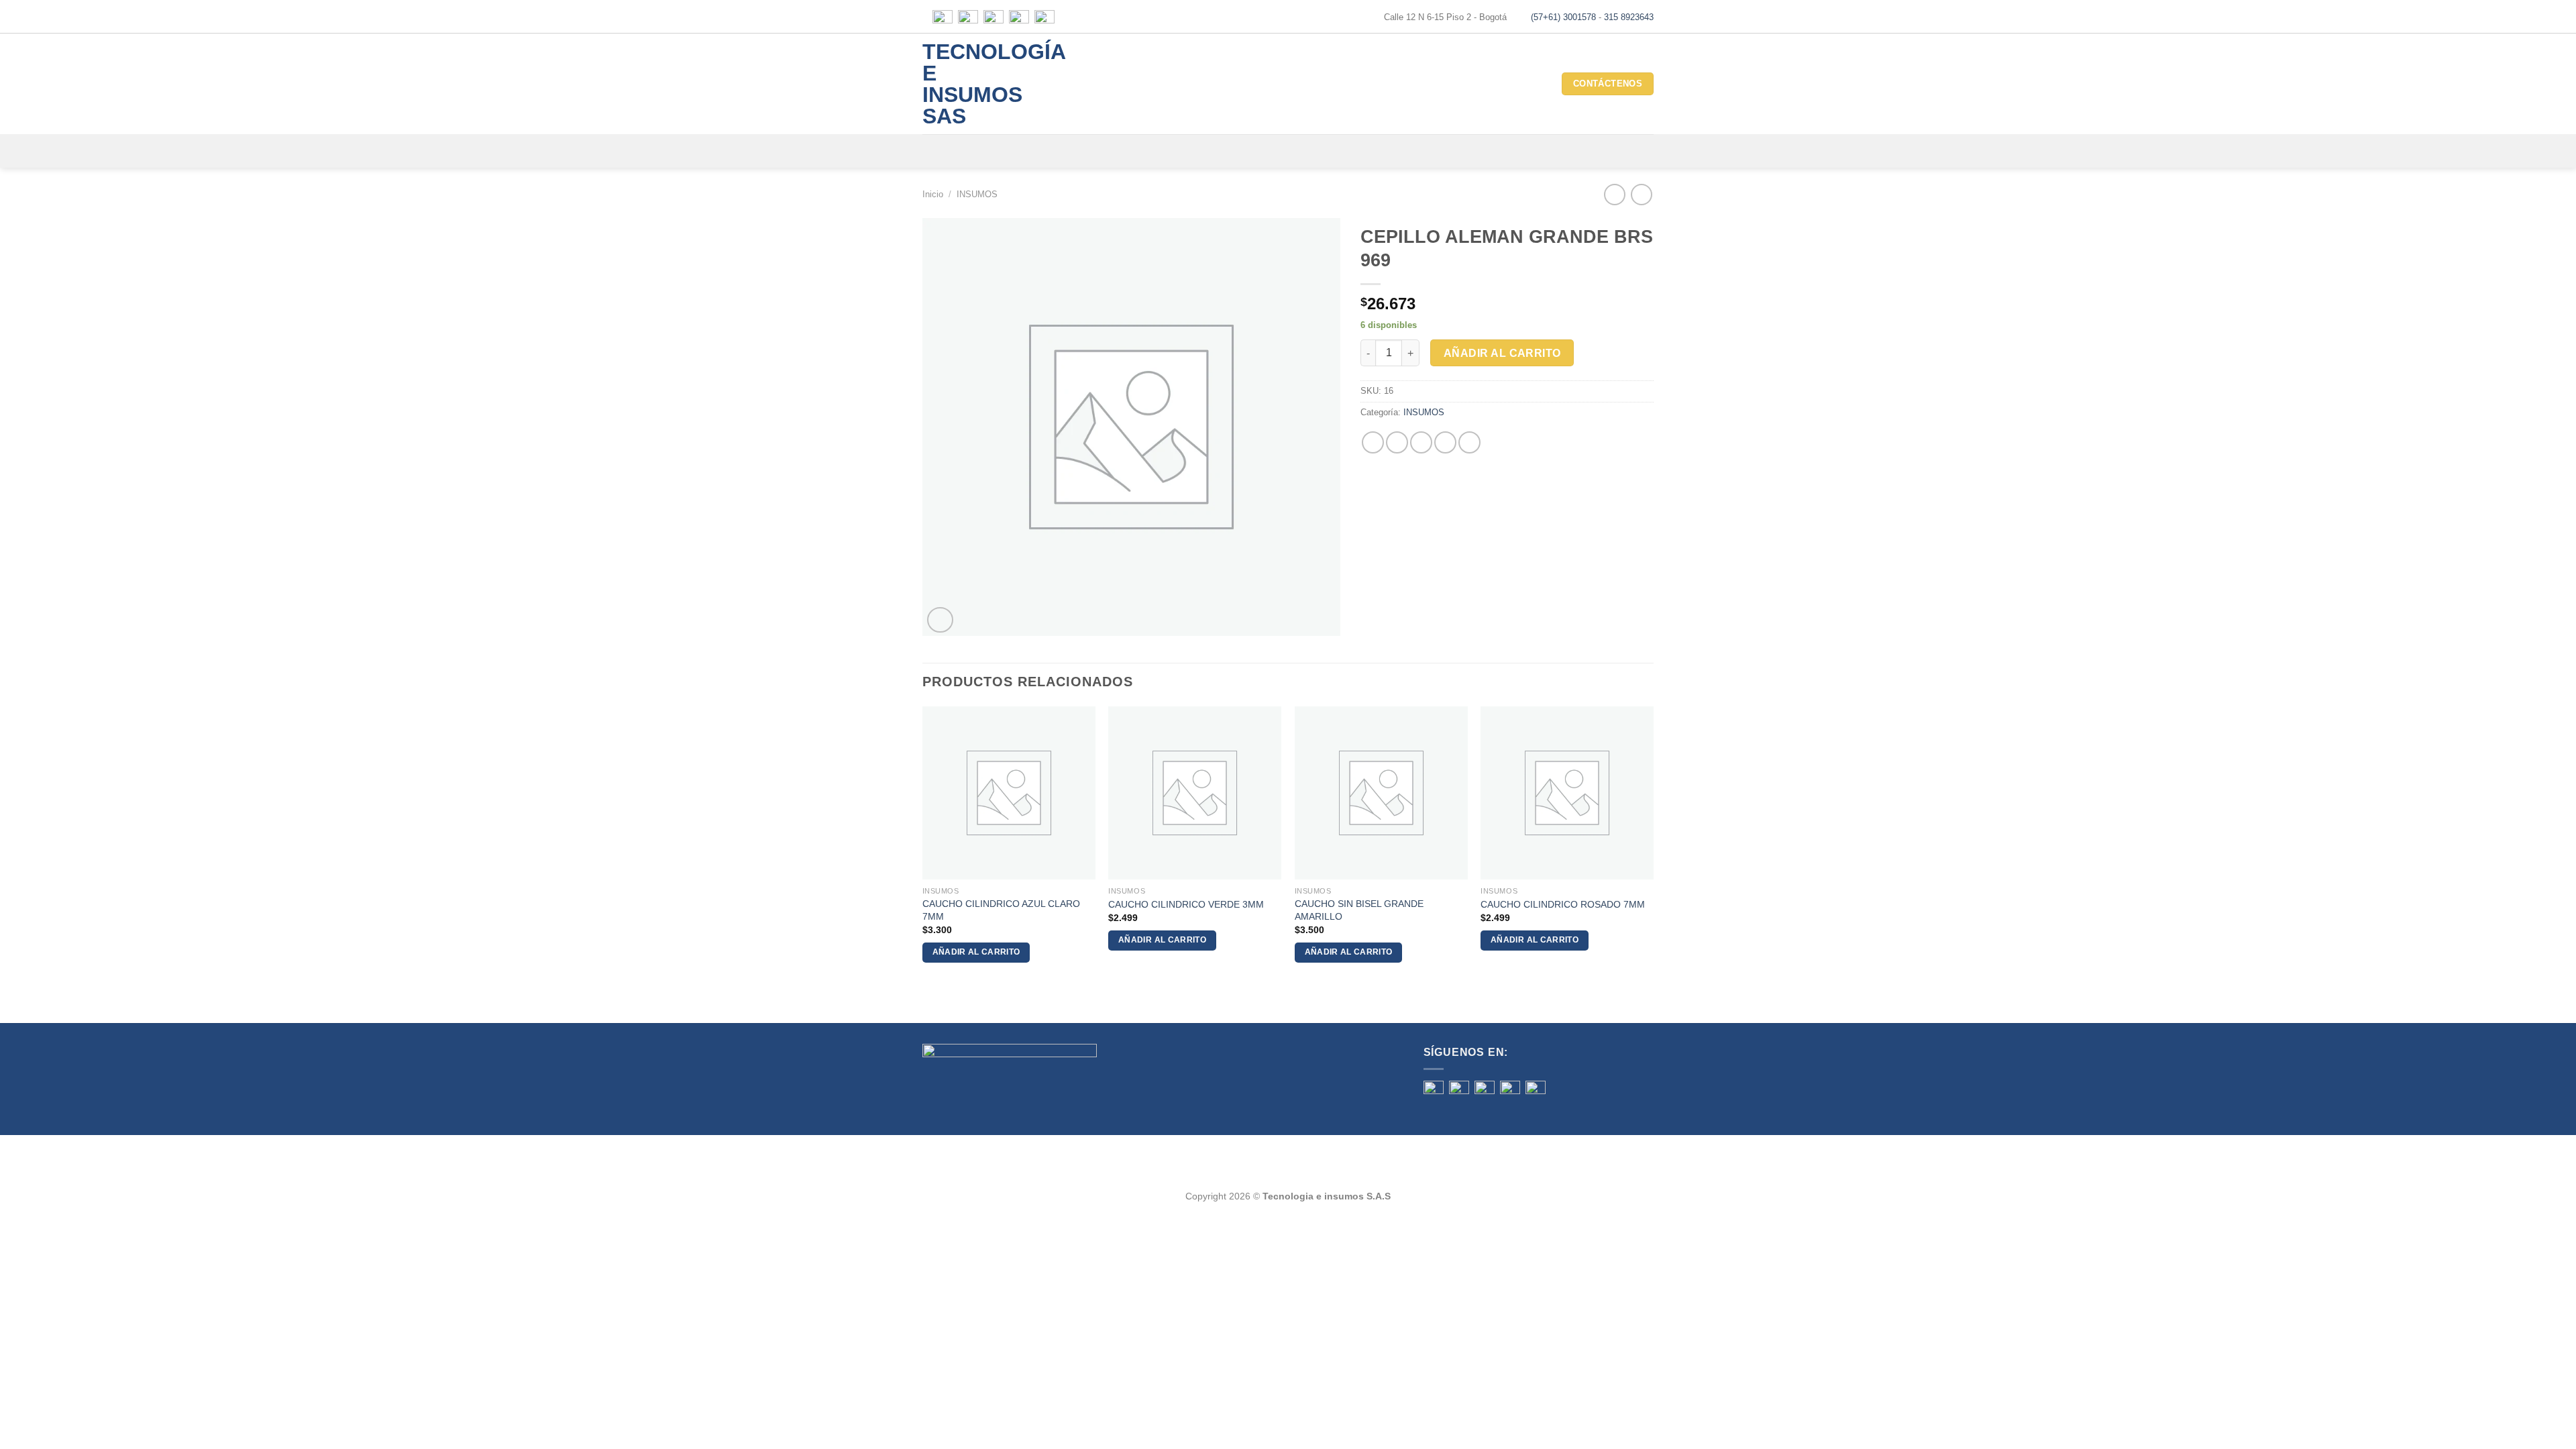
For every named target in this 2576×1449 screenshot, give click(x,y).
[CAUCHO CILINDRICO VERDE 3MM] (1195, 793)
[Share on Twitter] (1397, 442)
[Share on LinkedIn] (1469, 442)
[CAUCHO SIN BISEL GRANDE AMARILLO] (1381, 793)
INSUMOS (977, 194)
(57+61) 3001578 (1563, 17)
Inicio (933, 194)
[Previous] (923, 846)
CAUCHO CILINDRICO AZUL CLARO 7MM (1001, 910)
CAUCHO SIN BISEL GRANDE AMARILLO (1359, 910)
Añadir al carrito (1502, 353)
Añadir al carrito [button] (976, 952)
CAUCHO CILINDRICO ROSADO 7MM (1563, 904)
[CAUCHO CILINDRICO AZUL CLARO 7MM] (1009, 793)
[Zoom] (940, 620)
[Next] (1653, 846)
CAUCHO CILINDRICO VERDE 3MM (1186, 904)
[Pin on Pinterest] (1445, 442)
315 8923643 (1629, 17)
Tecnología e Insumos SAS (976, 84)
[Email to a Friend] (1421, 442)
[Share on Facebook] (1373, 442)
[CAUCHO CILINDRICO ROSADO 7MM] (1567, 793)
